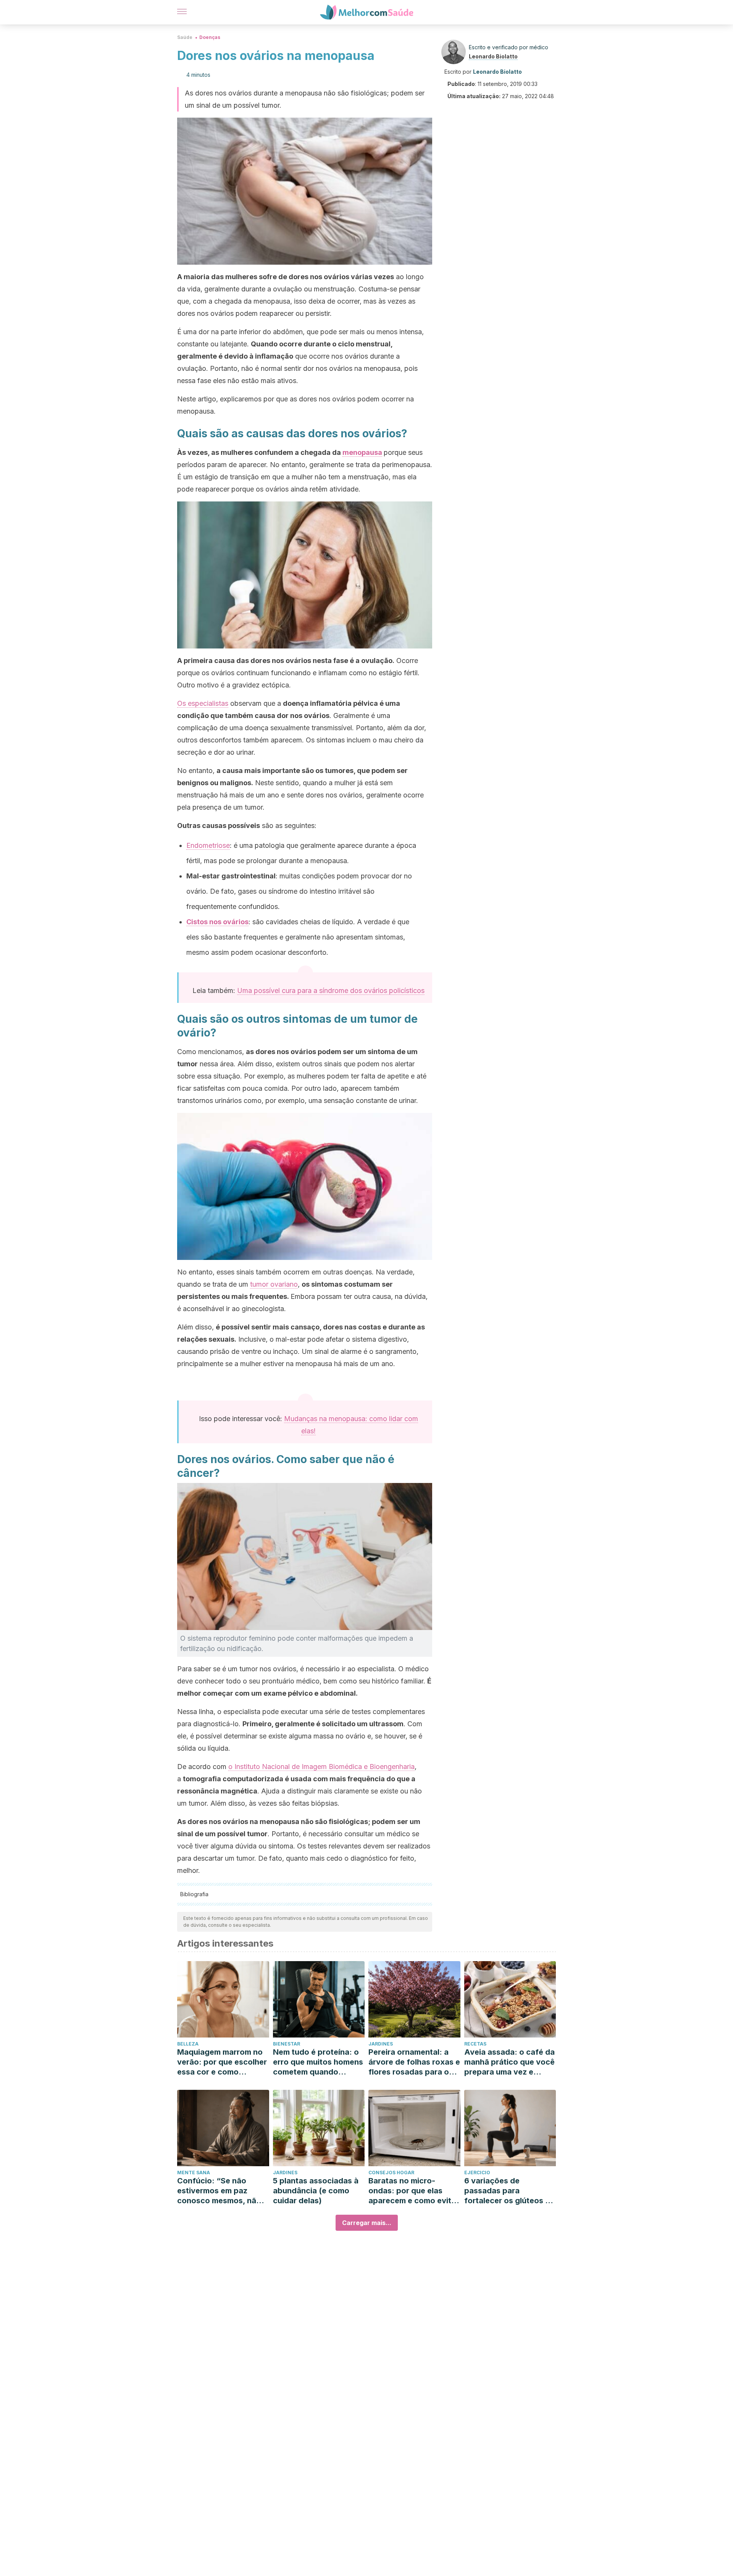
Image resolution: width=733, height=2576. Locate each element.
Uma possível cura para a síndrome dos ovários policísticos (331, 990)
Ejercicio (477, 2173)
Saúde (185, 37)
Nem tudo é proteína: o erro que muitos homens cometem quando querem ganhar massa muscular (318, 2062)
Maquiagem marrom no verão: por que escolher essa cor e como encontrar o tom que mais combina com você (222, 2062)
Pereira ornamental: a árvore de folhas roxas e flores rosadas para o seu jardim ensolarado (414, 2062)
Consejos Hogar (391, 2173)
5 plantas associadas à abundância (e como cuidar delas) (316, 2191)
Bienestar (287, 2044)
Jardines (381, 2044)
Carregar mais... (367, 2223)
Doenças (210, 37)
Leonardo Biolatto (493, 56)
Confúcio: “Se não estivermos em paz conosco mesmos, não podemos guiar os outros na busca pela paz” (219, 2191)
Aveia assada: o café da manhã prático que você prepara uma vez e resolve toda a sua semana (509, 2062)
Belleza (188, 2044)
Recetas (475, 2044)
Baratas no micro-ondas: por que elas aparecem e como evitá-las (414, 2191)
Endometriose (208, 845)
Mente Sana (194, 2173)
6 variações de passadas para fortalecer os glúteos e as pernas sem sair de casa (507, 2191)
